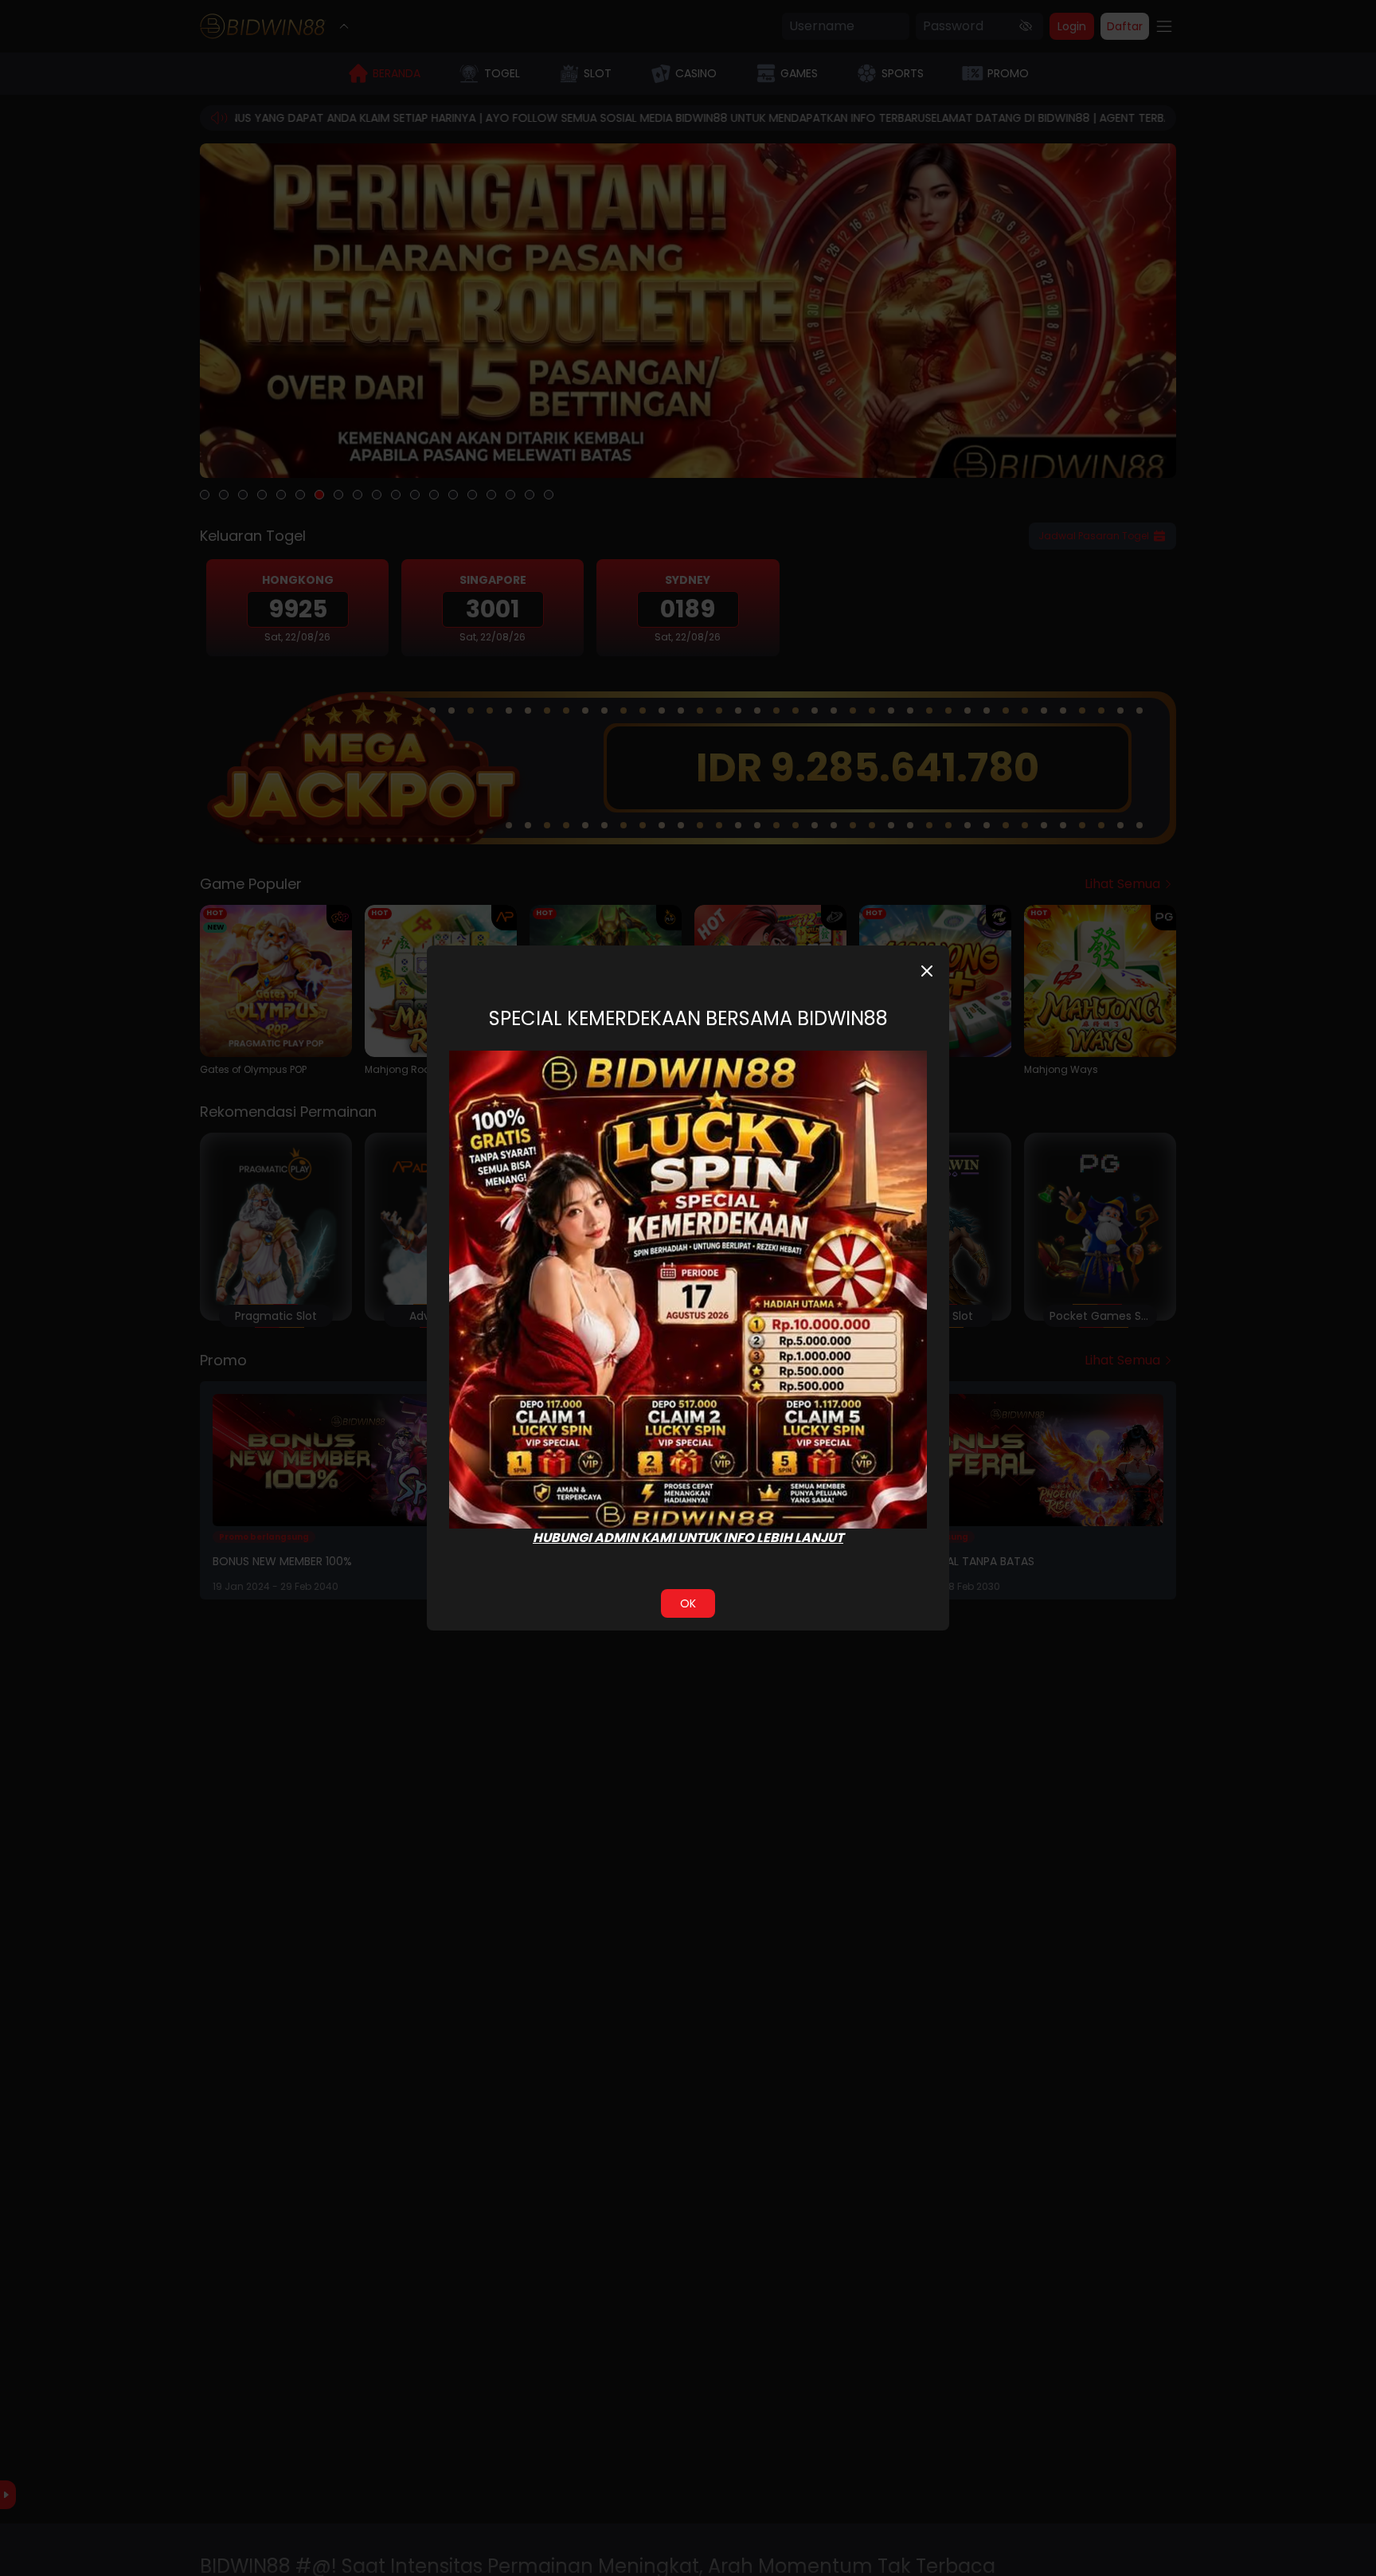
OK (688, 1603)
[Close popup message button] (927, 971)
